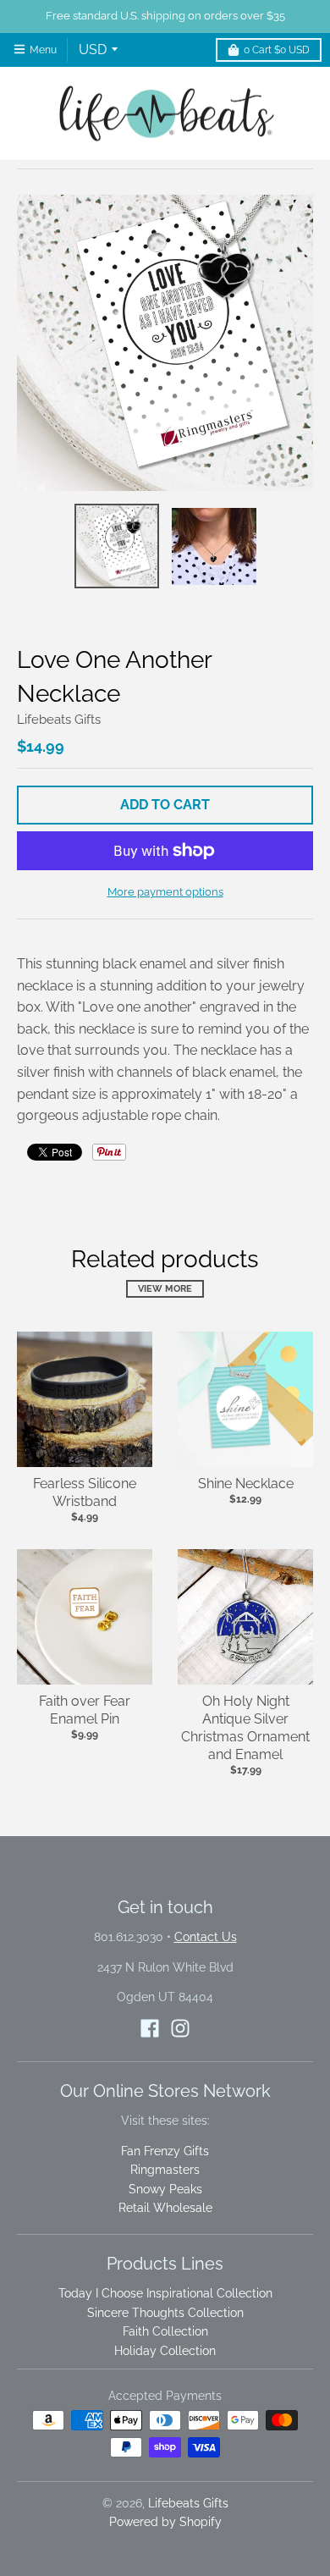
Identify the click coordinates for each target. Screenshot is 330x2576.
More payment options (165, 892)
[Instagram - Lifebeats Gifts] (180, 2028)
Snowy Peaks (165, 2189)
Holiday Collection (165, 2351)
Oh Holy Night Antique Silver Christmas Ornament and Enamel (245, 1727)
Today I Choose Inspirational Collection (165, 2293)
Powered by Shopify (165, 2522)
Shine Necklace (246, 1484)
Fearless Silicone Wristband (85, 1492)
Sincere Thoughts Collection (165, 2313)
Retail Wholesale (165, 2208)
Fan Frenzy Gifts (165, 2151)
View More (165, 1289)
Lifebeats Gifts (59, 720)
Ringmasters (165, 2170)
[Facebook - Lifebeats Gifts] (150, 2028)
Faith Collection (165, 2331)
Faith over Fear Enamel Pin (85, 1710)
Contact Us (206, 1937)
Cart (277, 50)
